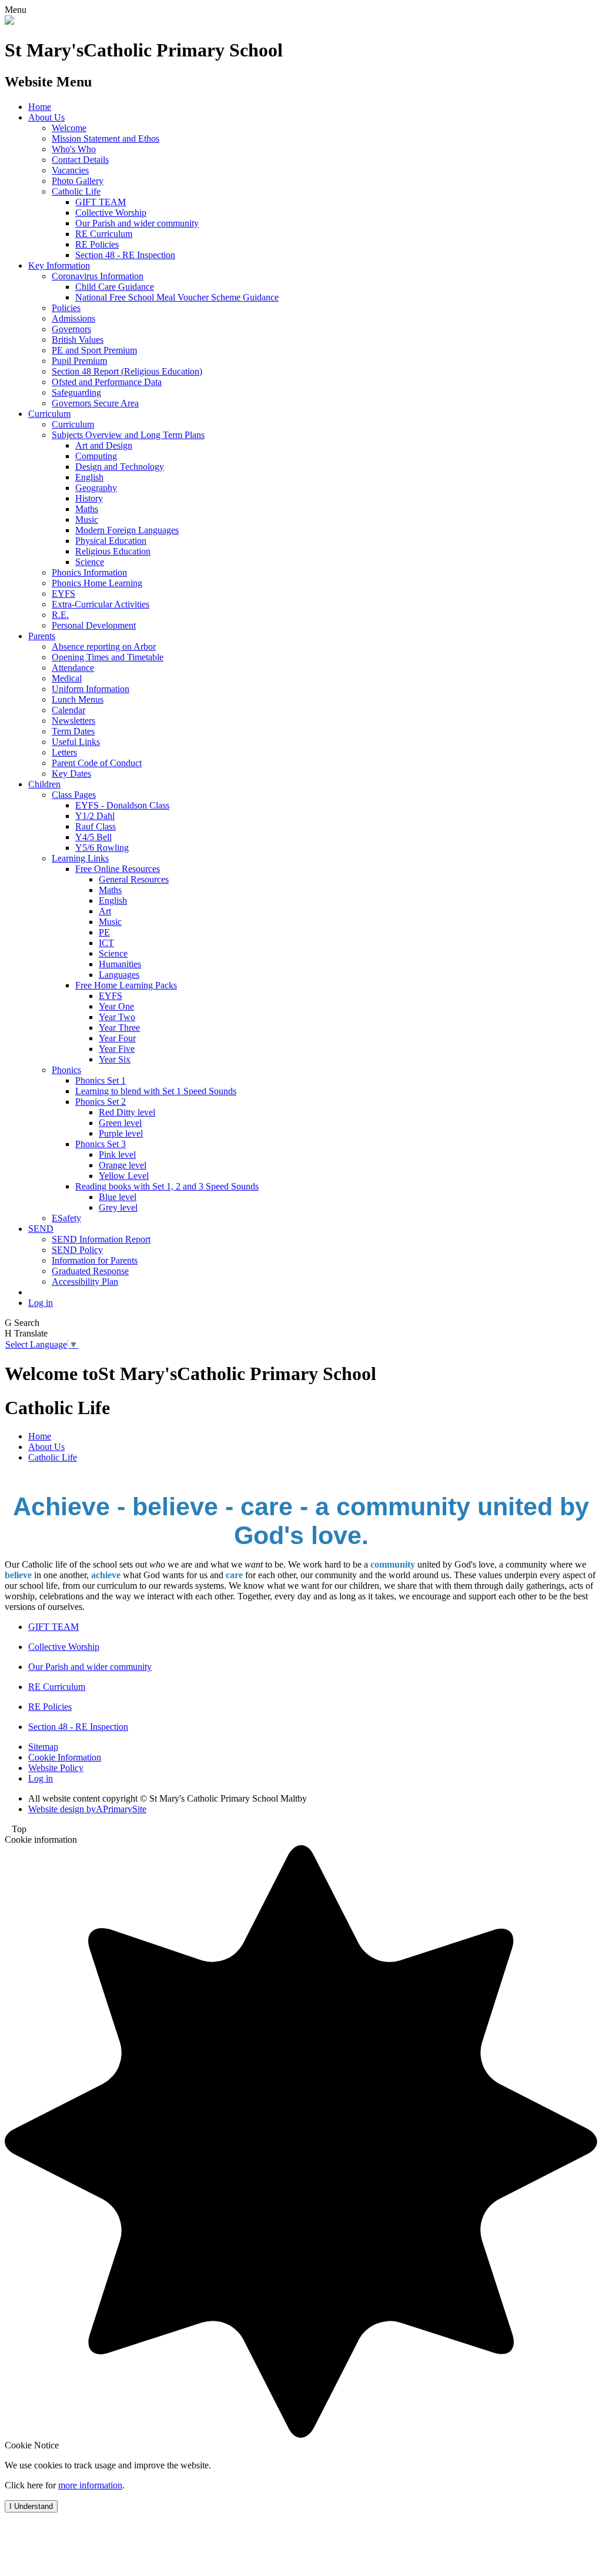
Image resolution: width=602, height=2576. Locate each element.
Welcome (69, 128)
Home (40, 107)
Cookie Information (65, 1757)
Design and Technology (120, 467)
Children (44, 784)
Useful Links (76, 742)
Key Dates (71, 774)
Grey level (118, 1207)
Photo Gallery (78, 181)
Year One (116, 1006)
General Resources (134, 879)
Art (105, 911)
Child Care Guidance (115, 287)
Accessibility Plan (85, 1282)
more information (90, 2485)
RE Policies (97, 244)
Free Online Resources (118, 869)
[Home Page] (9, 21)
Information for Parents (95, 1260)
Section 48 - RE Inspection (125, 255)
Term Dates (73, 731)
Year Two (117, 1017)
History (89, 498)
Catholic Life (76, 191)
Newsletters (73, 721)
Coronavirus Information (98, 276)
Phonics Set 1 (101, 1080)
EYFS (63, 594)
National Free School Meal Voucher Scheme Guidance (177, 297)
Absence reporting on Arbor (104, 646)
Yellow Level (124, 1176)
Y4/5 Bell (93, 837)
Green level (120, 1123)
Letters (64, 752)
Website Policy (56, 1768)
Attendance (73, 668)
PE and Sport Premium (94, 350)
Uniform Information (91, 689)
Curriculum (49, 414)
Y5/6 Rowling (102, 848)
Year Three (119, 1028)
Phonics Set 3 (101, 1144)
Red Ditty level (127, 1112)
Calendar (68, 710)
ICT (106, 943)
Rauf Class (96, 826)
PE (104, 932)
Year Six (115, 1059)
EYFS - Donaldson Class (122, 805)
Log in (41, 1303)
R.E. (60, 615)
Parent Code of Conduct (97, 763)
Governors (71, 329)
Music (87, 519)
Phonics (66, 1070)
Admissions (73, 318)
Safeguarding (76, 392)
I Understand (31, 2506)
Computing (96, 456)
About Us (46, 117)
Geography (96, 488)
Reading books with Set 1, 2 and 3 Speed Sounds (167, 1186)
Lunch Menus (78, 699)
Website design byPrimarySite (87, 1809)
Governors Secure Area (95, 403)
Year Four (117, 1038)
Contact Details (80, 160)
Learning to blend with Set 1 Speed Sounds (156, 1091)
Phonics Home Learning (97, 583)
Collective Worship (111, 213)
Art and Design (104, 445)
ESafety (66, 1218)
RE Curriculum (104, 234)
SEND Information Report (101, 1239)
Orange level (123, 1165)
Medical (67, 678)
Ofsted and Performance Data (107, 382)
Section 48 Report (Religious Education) (127, 371)
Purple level (121, 1133)
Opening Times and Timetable (108, 657)
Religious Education (113, 551)
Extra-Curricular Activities (101, 604)
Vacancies (70, 170)
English (89, 477)
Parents (42, 636)
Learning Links (80, 858)
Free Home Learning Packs (126, 985)
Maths (87, 509)
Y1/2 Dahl (95, 816)
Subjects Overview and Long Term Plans (128, 435)
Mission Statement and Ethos (106, 138)
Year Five (117, 1049)
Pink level (117, 1155)
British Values (78, 340)
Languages (119, 975)
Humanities (120, 964)
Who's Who (74, 149)
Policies (66, 308)
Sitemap (43, 1747)
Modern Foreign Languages (127, 530)
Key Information (59, 265)
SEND (41, 1229)
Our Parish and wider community (137, 223)
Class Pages (74, 795)
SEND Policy (77, 1250)
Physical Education (111, 541)
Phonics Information (89, 572)
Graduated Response (90, 1271)
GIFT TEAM (101, 202)
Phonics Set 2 (101, 1102)
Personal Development (94, 625)
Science (90, 562)
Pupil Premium (79, 361)
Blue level (118, 1197)
